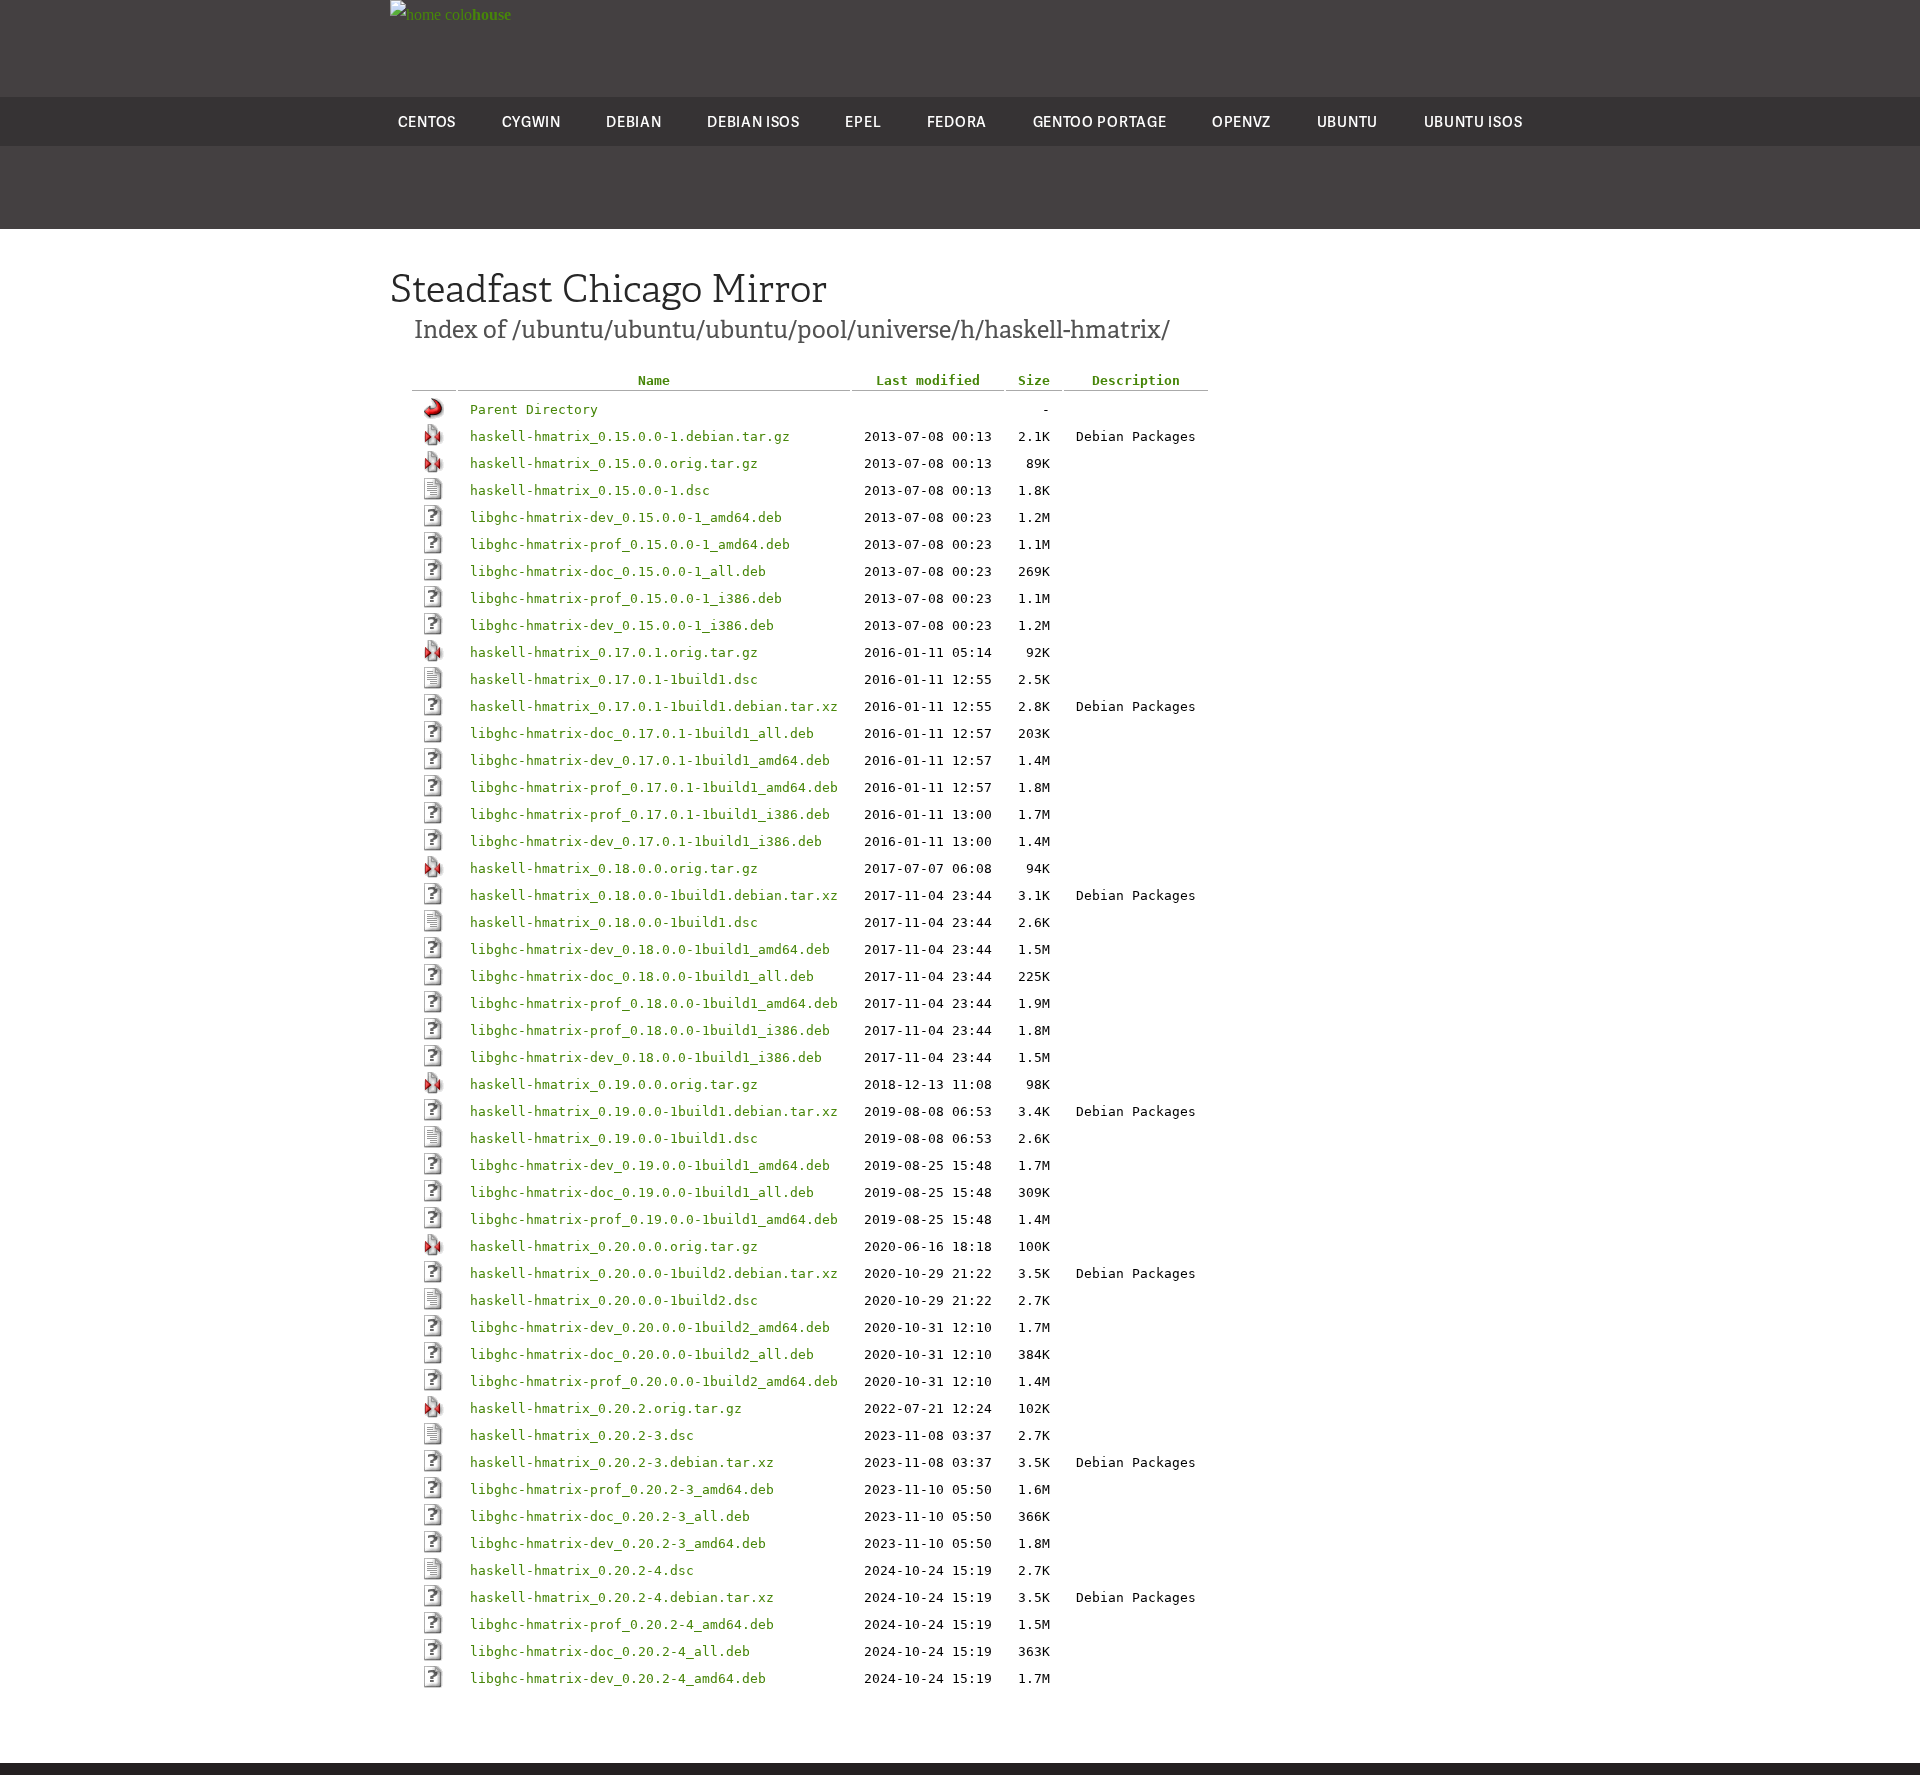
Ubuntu (1347, 121)
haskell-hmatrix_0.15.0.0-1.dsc (590, 490)
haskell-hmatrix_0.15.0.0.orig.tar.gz (614, 463)
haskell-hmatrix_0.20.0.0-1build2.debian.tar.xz (654, 1273)
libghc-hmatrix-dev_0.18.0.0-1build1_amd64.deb (650, 949)
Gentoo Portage (1100, 121)
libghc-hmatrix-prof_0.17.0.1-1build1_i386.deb (650, 814)
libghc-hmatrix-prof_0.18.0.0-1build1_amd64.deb (654, 1003)
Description (1136, 380)
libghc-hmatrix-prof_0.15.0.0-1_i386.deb (626, 598)
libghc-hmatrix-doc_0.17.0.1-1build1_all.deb (642, 733)
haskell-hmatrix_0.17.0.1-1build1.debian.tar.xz (654, 706)
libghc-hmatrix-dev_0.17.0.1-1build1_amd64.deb (650, 760)
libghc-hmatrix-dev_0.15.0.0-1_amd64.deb (626, 517)
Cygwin (531, 121)
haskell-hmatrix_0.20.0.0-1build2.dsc (614, 1300)
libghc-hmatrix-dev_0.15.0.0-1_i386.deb (622, 625)
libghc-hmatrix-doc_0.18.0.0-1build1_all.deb (642, 976)
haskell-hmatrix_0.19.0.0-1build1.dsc (614, 1138)
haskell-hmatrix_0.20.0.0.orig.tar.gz (614, 1246)
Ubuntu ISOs (1473, 121)
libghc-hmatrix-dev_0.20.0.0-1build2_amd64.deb (650, 1327)
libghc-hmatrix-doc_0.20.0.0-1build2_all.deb (642, 1354)
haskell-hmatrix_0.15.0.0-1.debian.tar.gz (630, 436)
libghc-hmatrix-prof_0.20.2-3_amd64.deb (622, 1489)
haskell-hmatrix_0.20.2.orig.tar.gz (606, 1408)
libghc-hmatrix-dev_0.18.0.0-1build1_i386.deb (646, 1057)
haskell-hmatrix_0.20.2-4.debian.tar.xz (622, 1597)
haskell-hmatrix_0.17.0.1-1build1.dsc (614, 679)
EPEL (863, 121)
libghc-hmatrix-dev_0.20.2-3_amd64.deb (618, 1543)
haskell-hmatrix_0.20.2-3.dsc (582, 1435)
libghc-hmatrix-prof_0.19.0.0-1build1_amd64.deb (654, 1219)
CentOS (427, 121)
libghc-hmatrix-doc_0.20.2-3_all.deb (610, 1516)
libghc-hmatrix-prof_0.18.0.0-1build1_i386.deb (650, 1030)
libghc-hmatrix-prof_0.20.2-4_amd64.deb (622, 1624)
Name (654, 380)
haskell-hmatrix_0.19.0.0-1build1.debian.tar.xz (654, 1111)
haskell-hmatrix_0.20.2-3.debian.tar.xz (622, 1462)
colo (476, 14)
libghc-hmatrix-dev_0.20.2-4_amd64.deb (618, 1678)
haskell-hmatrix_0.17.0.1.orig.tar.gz (614, 652)
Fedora (957, 121)
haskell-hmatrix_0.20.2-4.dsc (582, 1570)
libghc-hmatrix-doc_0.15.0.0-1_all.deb (618, 571)
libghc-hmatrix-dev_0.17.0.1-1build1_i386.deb (646, 841)
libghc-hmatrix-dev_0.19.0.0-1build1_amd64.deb (650, 1165)
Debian (633, 121)
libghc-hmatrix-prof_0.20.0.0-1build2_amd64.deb (654, 1381)
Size (1034, 380)
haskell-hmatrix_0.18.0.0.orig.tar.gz (614, 868)
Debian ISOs (753, 121)
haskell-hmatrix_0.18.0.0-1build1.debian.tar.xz (654, 895)
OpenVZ (1241, 121)
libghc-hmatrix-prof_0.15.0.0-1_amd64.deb (630, 544)
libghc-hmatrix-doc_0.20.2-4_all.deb (610, 1651)
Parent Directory (534, 409)
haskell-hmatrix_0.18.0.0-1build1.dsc (614, 922)
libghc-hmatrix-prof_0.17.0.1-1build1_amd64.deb (654, 787)
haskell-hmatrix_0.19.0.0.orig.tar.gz (614, 1084)
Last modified (928, 380)
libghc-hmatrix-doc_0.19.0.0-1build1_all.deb (642, 1192)
